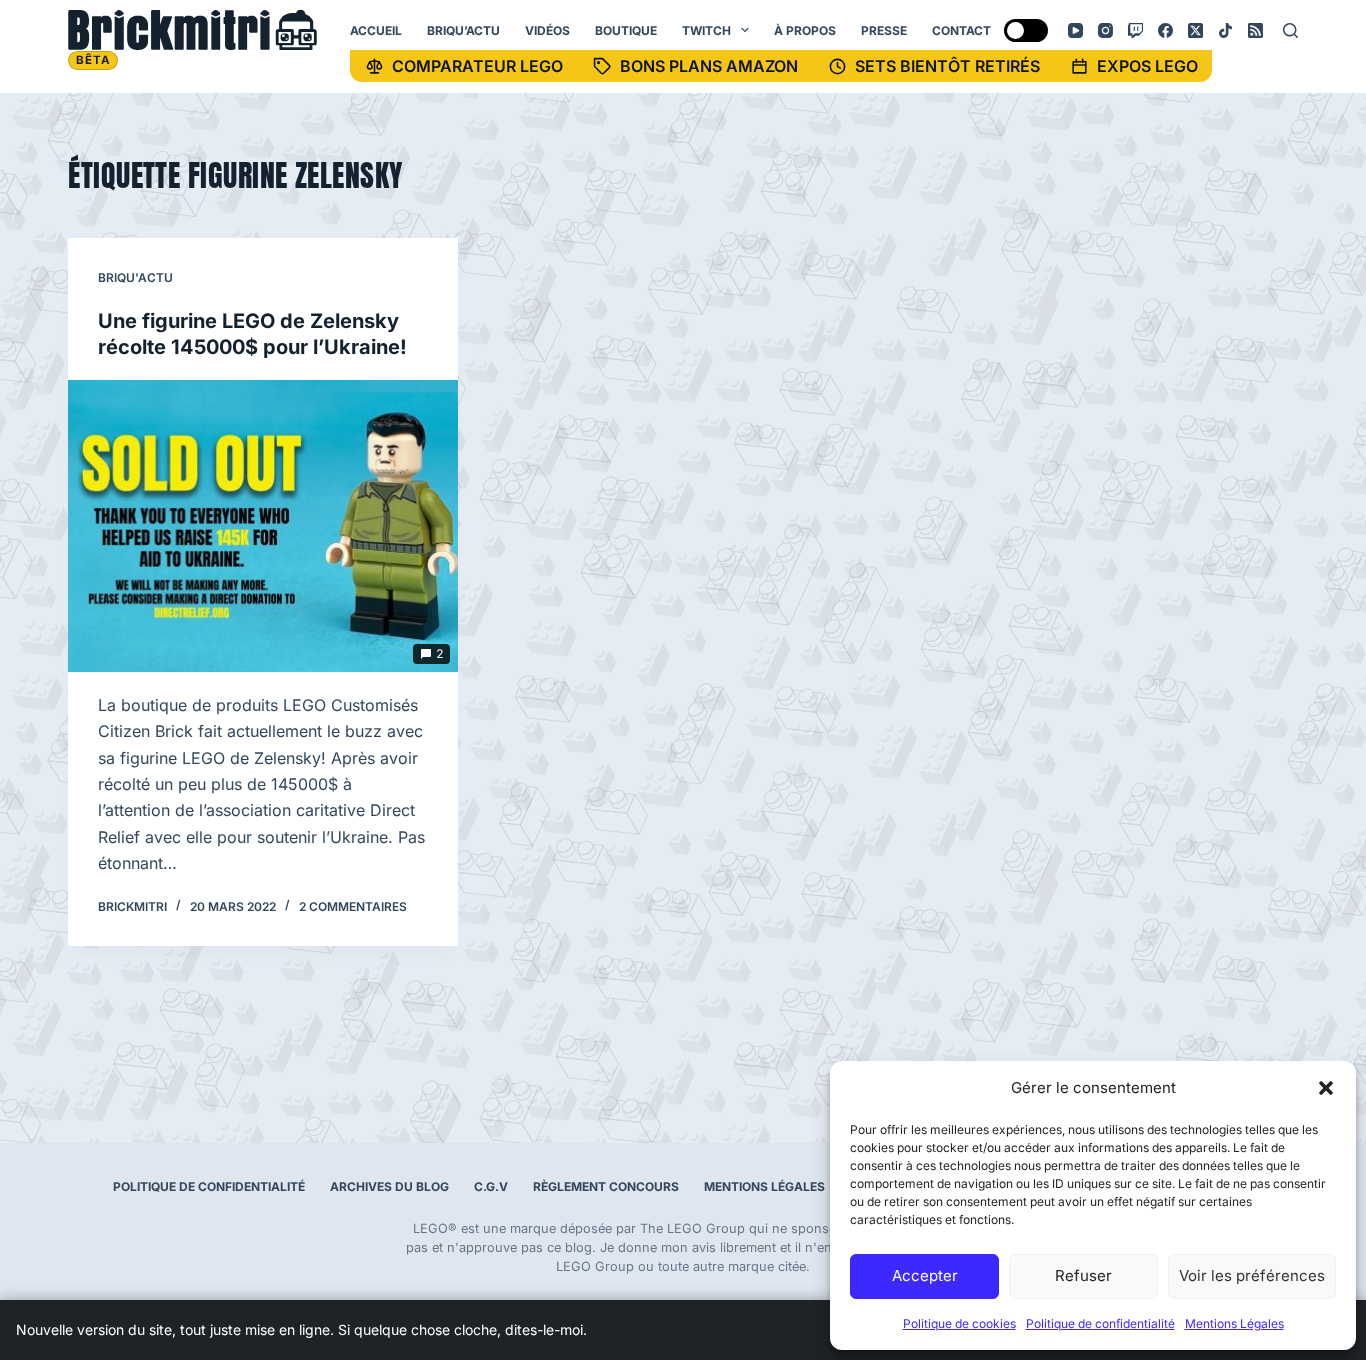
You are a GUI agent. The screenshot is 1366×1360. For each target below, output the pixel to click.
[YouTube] (1075, 30)
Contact (961, 30)
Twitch (706, 30)
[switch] (1026, 30)
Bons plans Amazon (709, 66)
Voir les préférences (1252, 1275)
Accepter (925, 1275)
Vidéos (547, 30)
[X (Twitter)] (1195, 30)
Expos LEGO (1147, 66)
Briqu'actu (135, 277)
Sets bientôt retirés (947, 66)
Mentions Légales (1234, 1323)
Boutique (626, 30)
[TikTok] (1225, 30)
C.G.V (491, 1186)
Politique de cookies (959, 1323)
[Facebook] (1165, 30)
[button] (1326, 1088)
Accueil (376, 30)
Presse (884, 30)
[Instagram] (1105, 30)
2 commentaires (353, 906)
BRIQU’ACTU (463, 30)
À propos (805, 30)
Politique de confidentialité (1100, 1323)
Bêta (93, 60)
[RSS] (1255, 30)
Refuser (1083, 1275)
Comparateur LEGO (477, 66)
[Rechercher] (1290, 30)
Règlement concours (606, 1186)
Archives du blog (389, 1186)
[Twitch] (1135, 30)
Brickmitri (192, 30)
